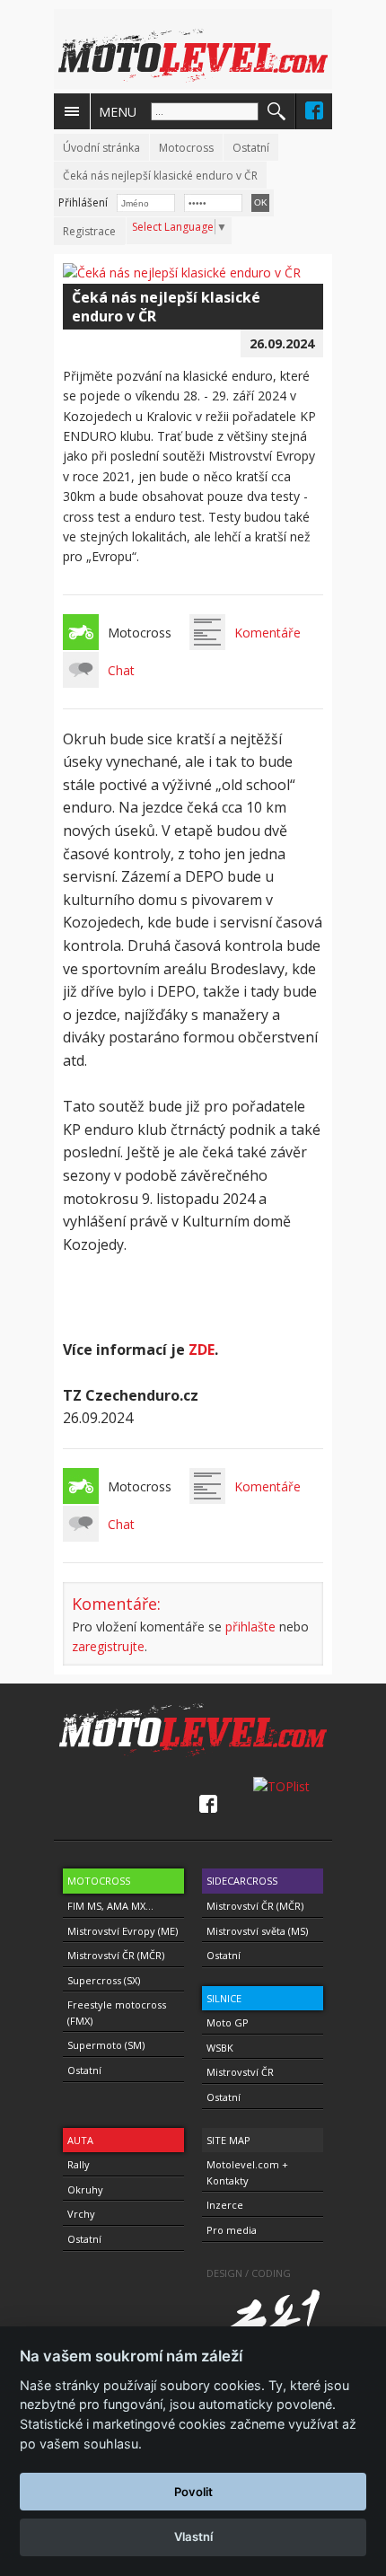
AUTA (80, 2140)
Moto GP (228, 2022)
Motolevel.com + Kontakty (247, 2172)
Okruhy (85, 2189)
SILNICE (224, 1998)
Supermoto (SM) (106, 2045)
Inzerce (225, 2205)
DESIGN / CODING (249, 2273)
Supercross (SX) (104, 1980)
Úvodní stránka (101, 148)
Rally (79, 2164)
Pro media (232, 2230)
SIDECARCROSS (242, 1881)
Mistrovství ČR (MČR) (116, 1955)
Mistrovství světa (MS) (257, 1931)
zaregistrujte (108, 1646)
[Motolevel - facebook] (314, 110)
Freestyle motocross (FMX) (117, 2013)
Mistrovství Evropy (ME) (123, 1931)
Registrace (89, 231)
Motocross (186, 148)
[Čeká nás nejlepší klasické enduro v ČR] (182, 273)
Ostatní (251, 148)
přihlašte (250, 1626)
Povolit (193, 2492)
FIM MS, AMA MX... (110, 1906)
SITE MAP (228, 2140)
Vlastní (193, 2536)
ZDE (202, 1350)
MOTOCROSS (99, 1881)
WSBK (220, 2048)
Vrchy (81, 2214)
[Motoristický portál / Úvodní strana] (193, 56)
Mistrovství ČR (240, 2072)
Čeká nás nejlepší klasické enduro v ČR (160, 176)
